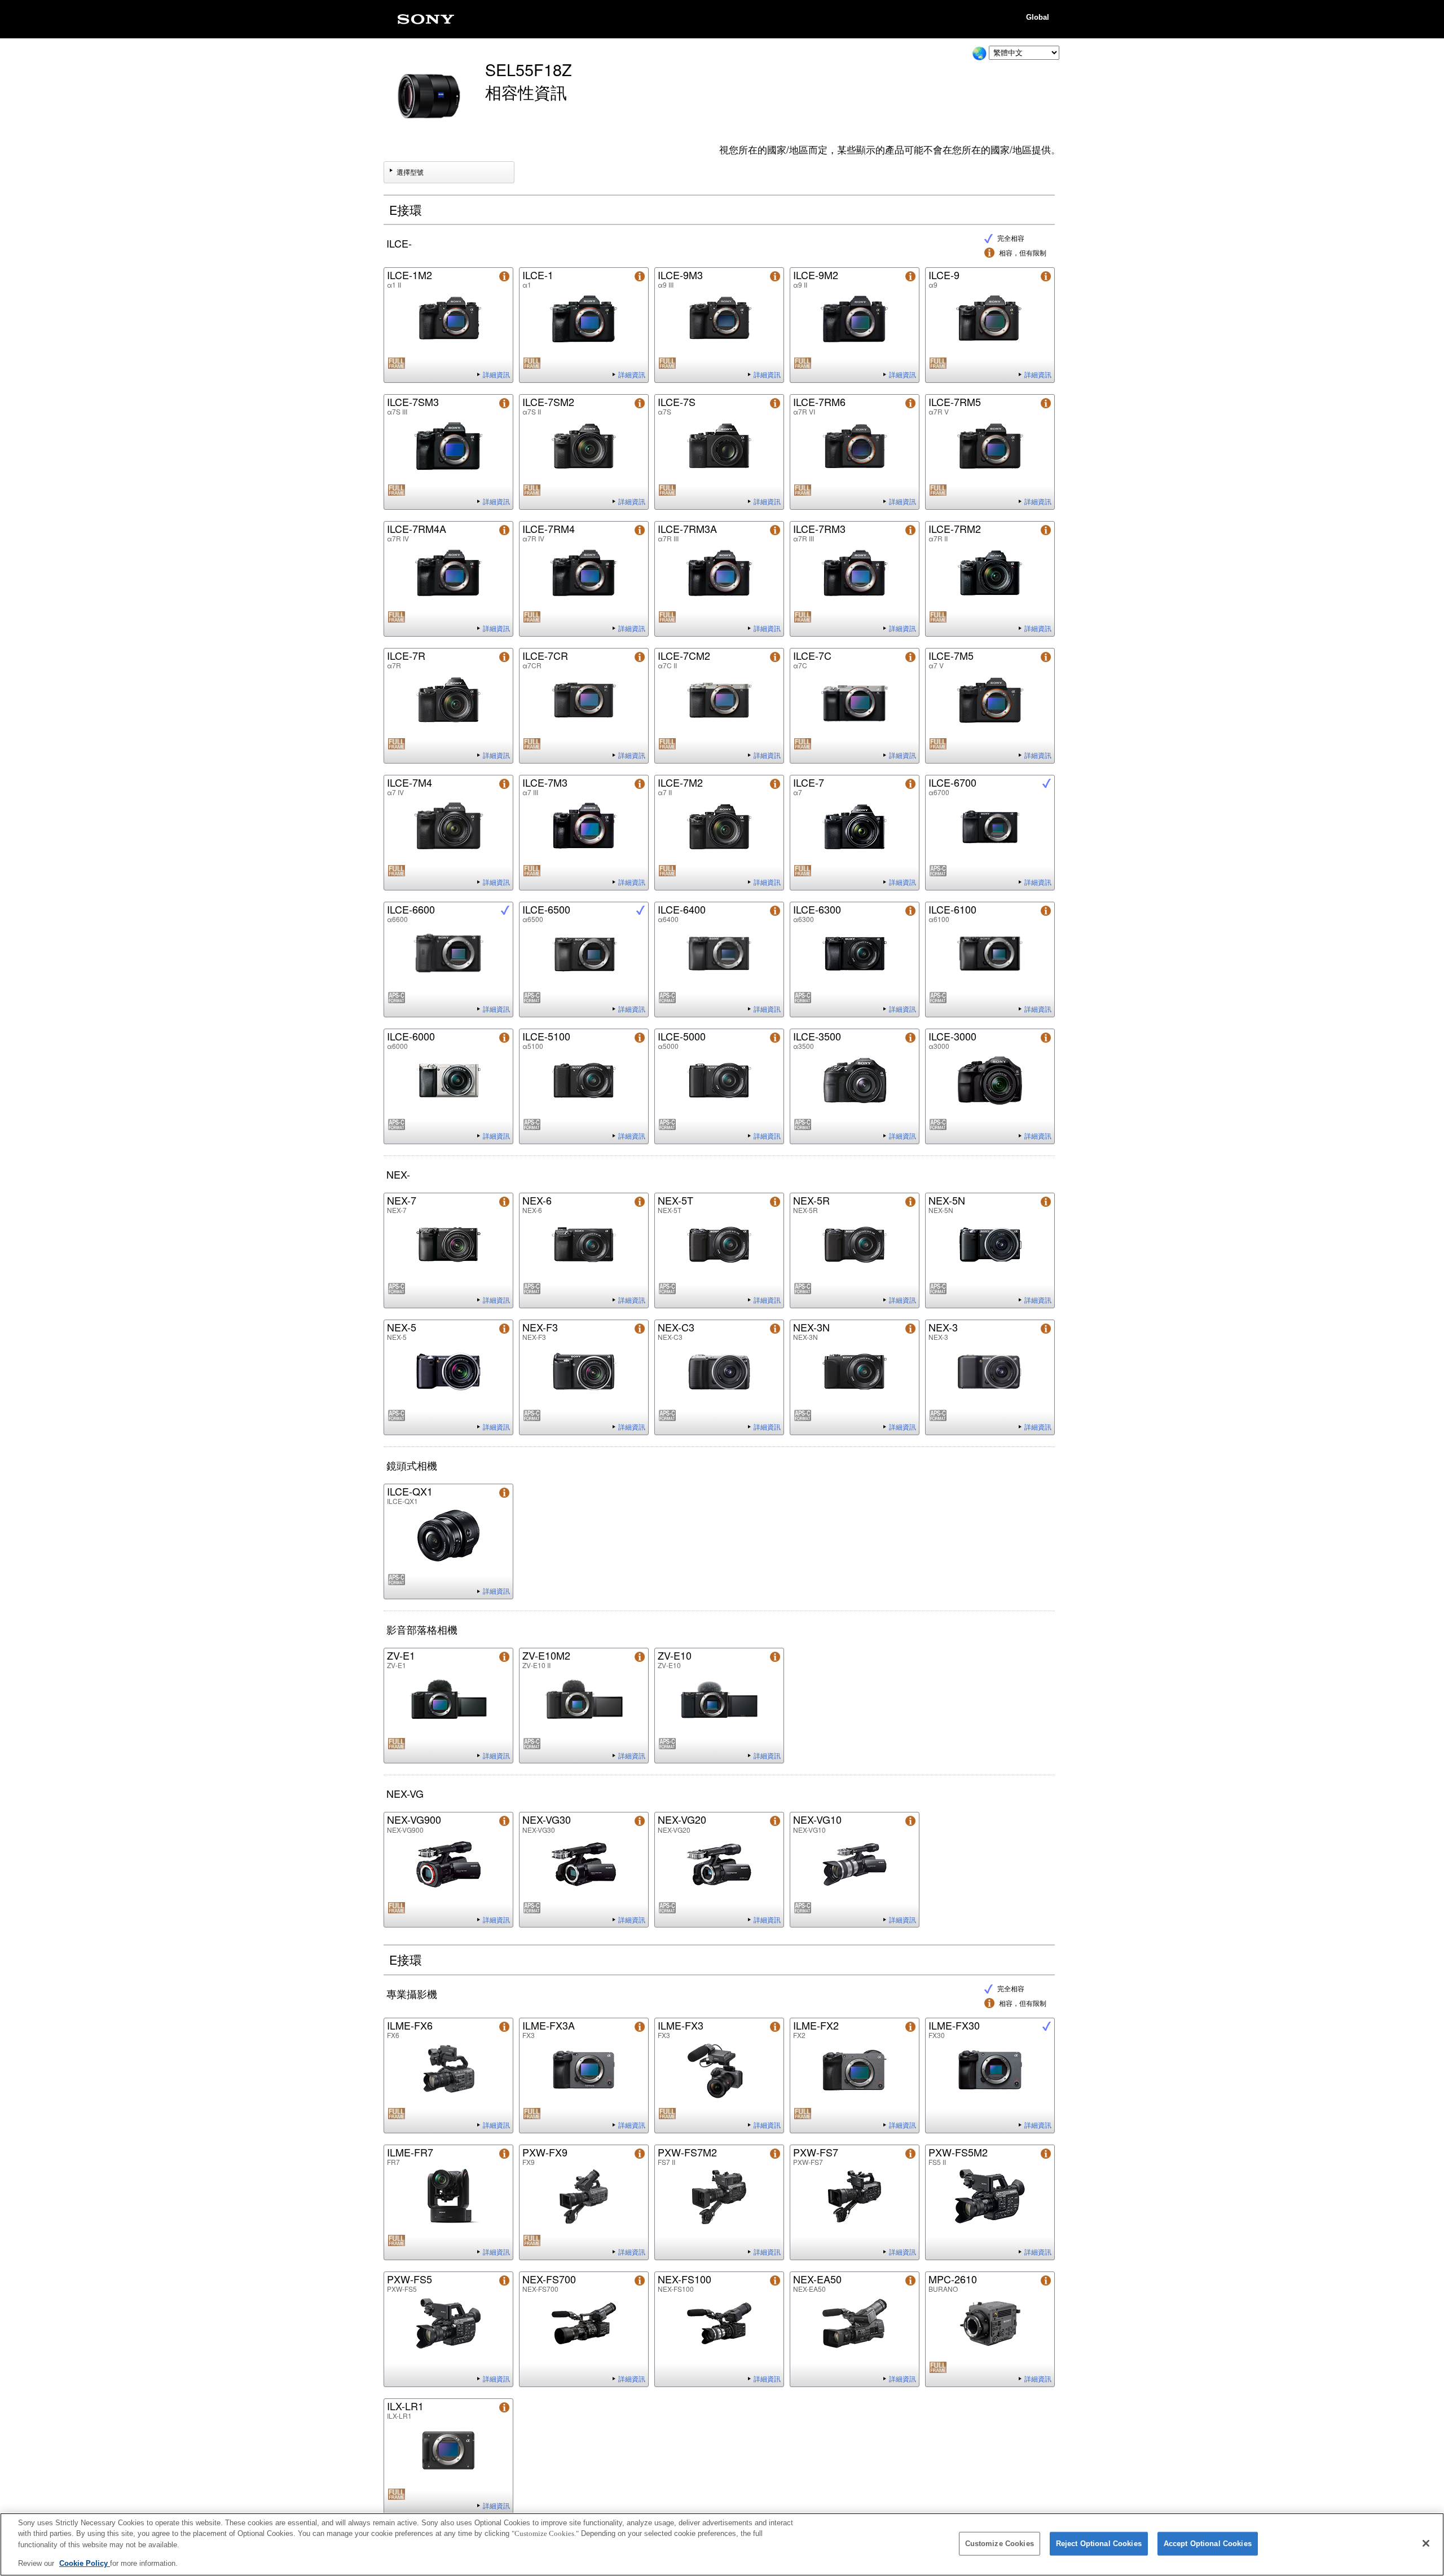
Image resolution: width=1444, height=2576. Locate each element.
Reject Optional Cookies (1099, 2544)
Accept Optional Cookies (1208, 2544)
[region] (722, 2544)
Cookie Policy (85, 2563)
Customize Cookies (1000, 2544)
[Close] (1426, 2543)
